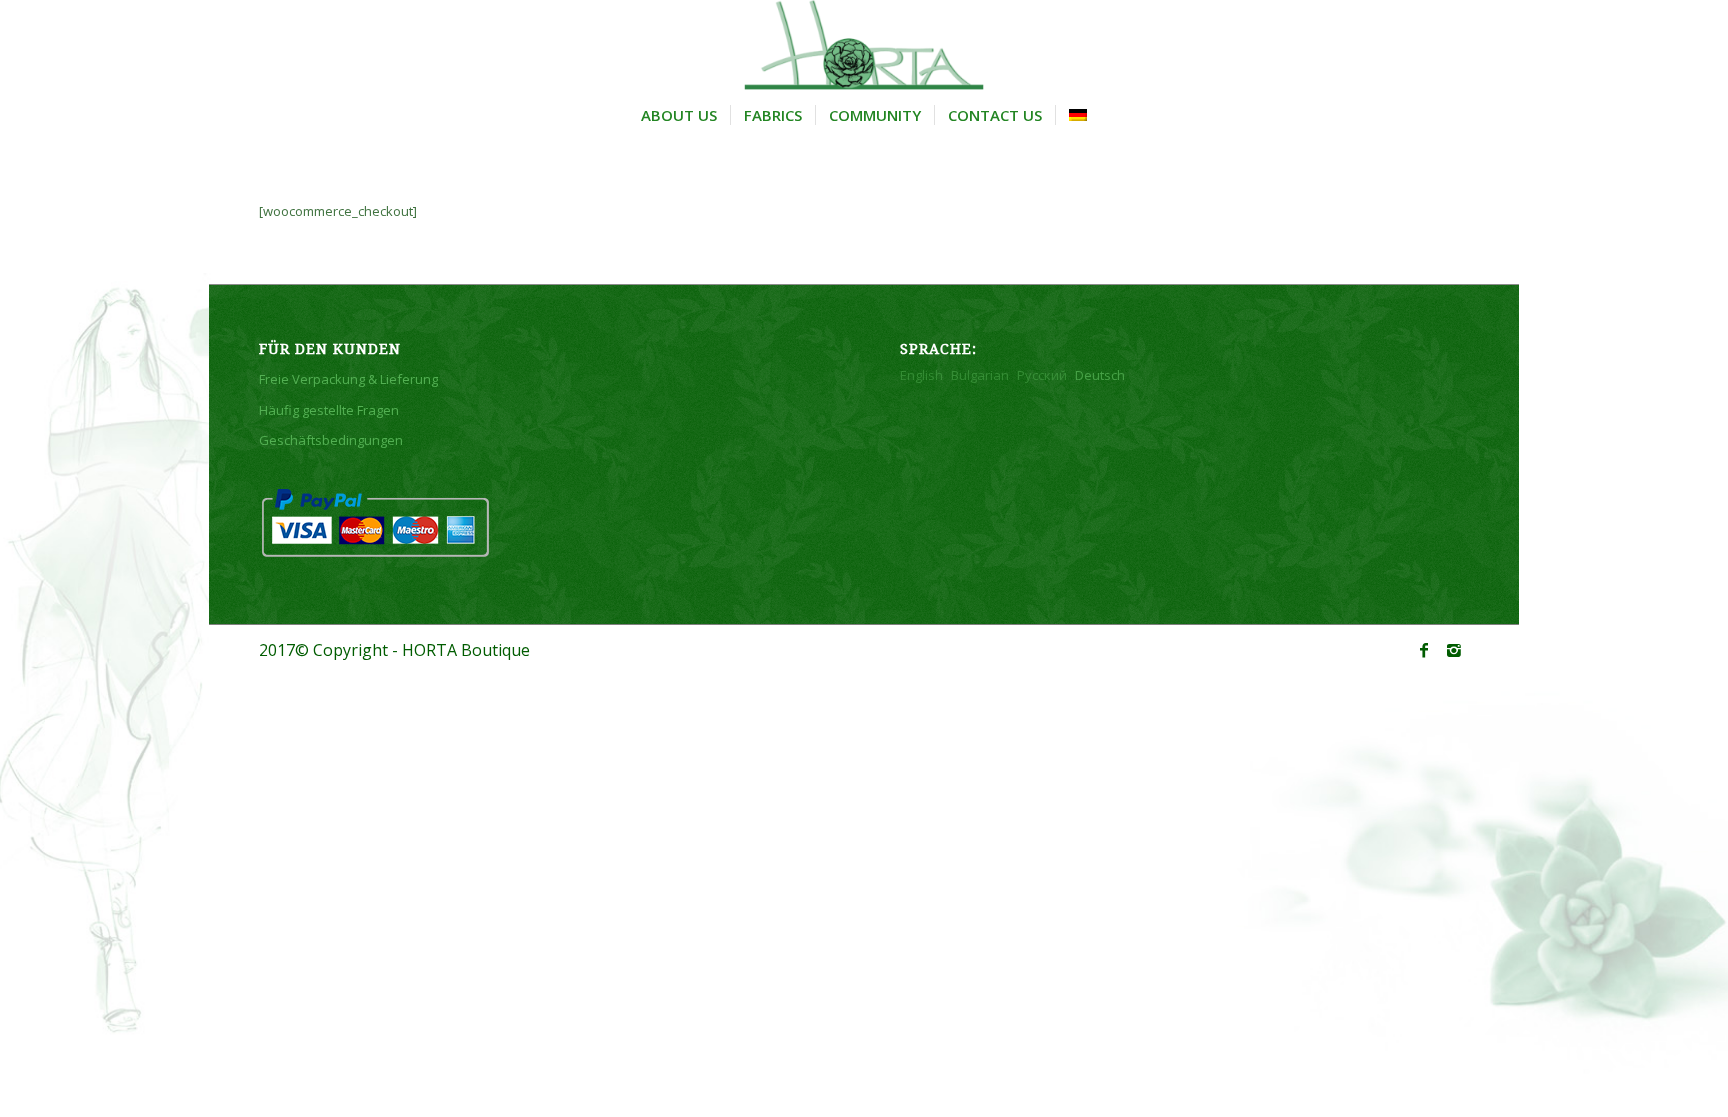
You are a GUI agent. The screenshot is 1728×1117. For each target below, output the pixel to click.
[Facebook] (1424, 650)
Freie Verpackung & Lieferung (348, 379)
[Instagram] (1454, 650)
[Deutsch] (1077, 115)
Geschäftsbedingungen (331, 440)
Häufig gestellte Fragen (329, 410)
